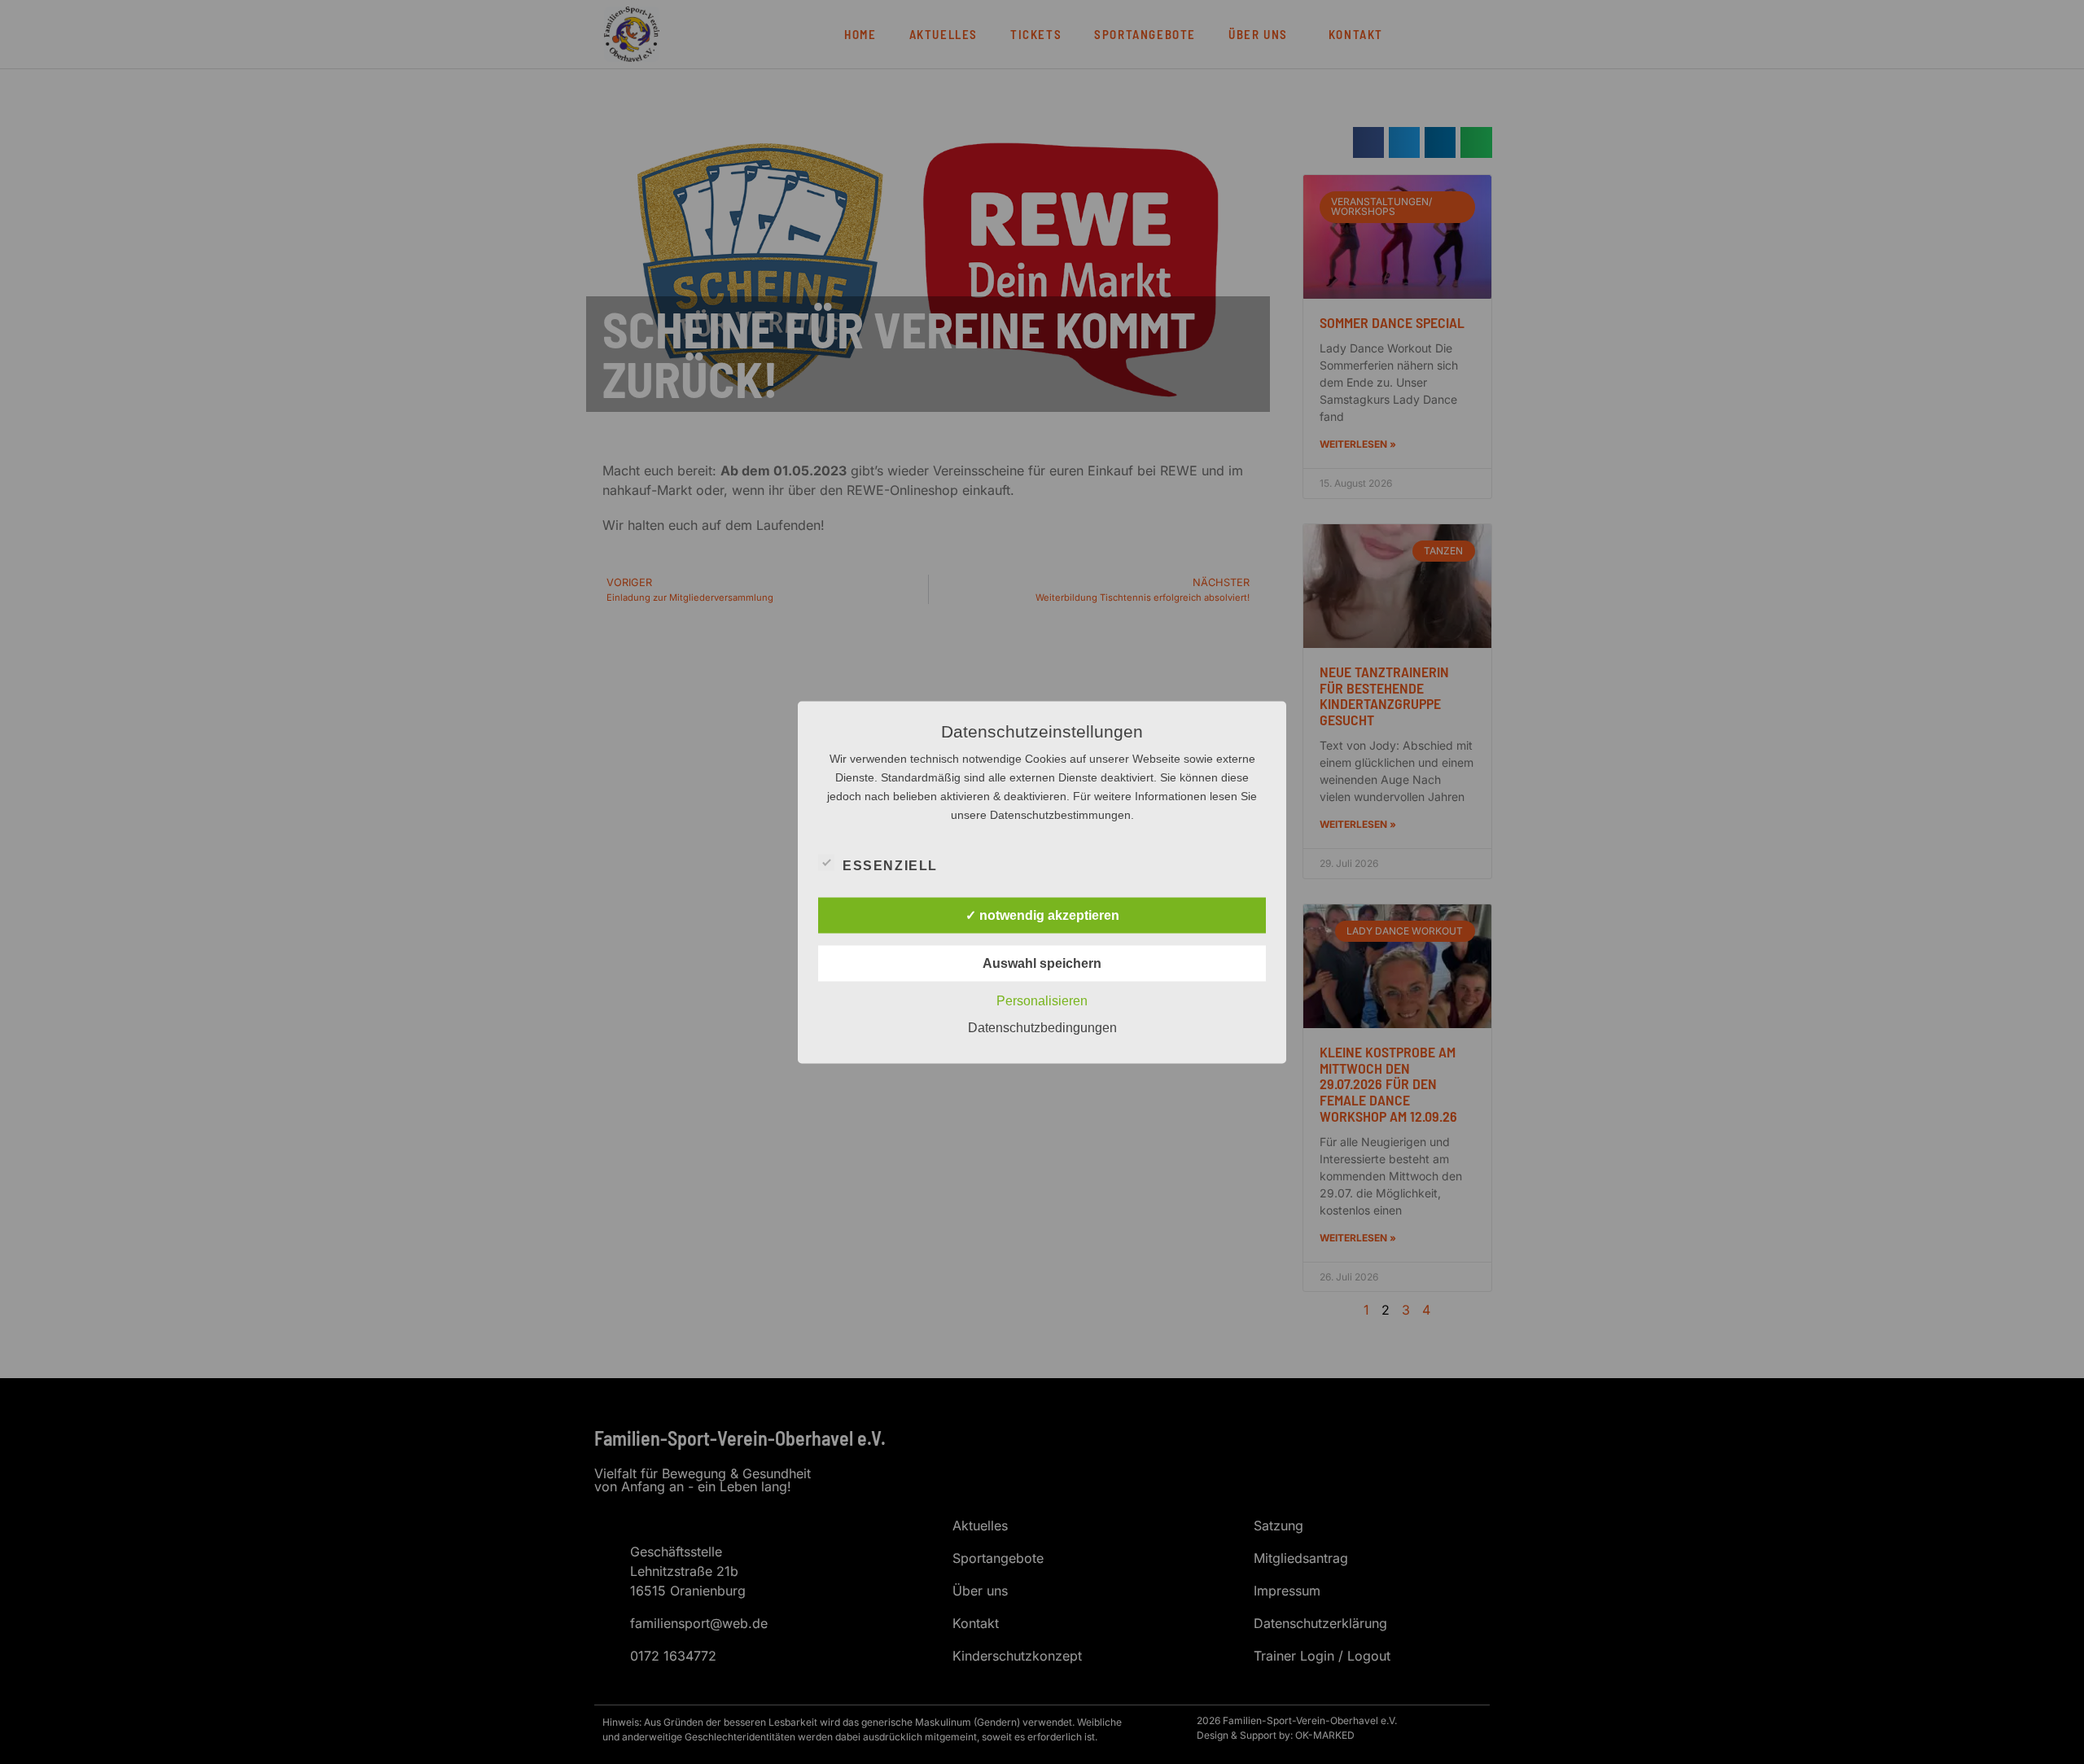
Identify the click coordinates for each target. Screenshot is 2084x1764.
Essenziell (890, 865)
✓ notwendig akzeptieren (1042, 915)
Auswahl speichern (1042, 963)
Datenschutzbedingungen (1042, 1027)
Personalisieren (1042, 1000)
